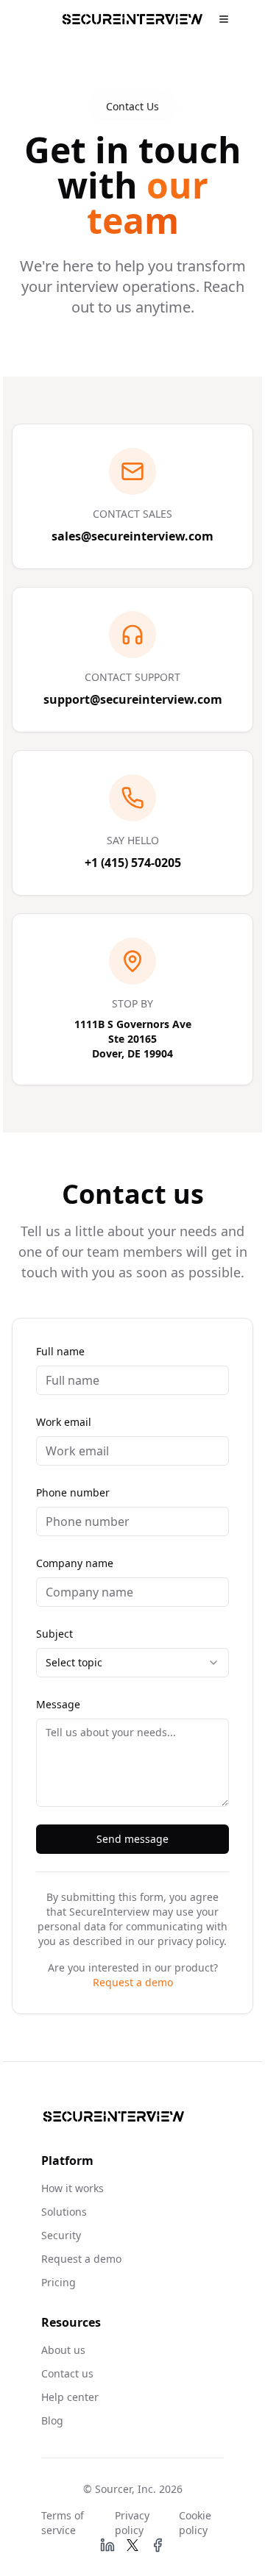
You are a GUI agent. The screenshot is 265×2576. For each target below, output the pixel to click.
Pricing (59, 2282)
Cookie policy (195, 2523)
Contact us (67, 2373)
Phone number (73, 1492)
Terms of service (63, 2523)
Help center (70, 2397)
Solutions (64, 2212)
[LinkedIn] (107, 2545)
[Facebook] (158, 2545)
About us (63, 2350)
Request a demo (133, 1982)
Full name (60, 1351)
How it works (73, 2188)
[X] (132, 2545)
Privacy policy (132, 2523)
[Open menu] (224, 19)
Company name (75, 1563)
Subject (54, 1634)
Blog (52, 2420)
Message (58, 1704)
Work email (64, 1422)
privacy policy (191, 1941)
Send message (132, 1839)
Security (61, 2235)
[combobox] (132, 1663)
